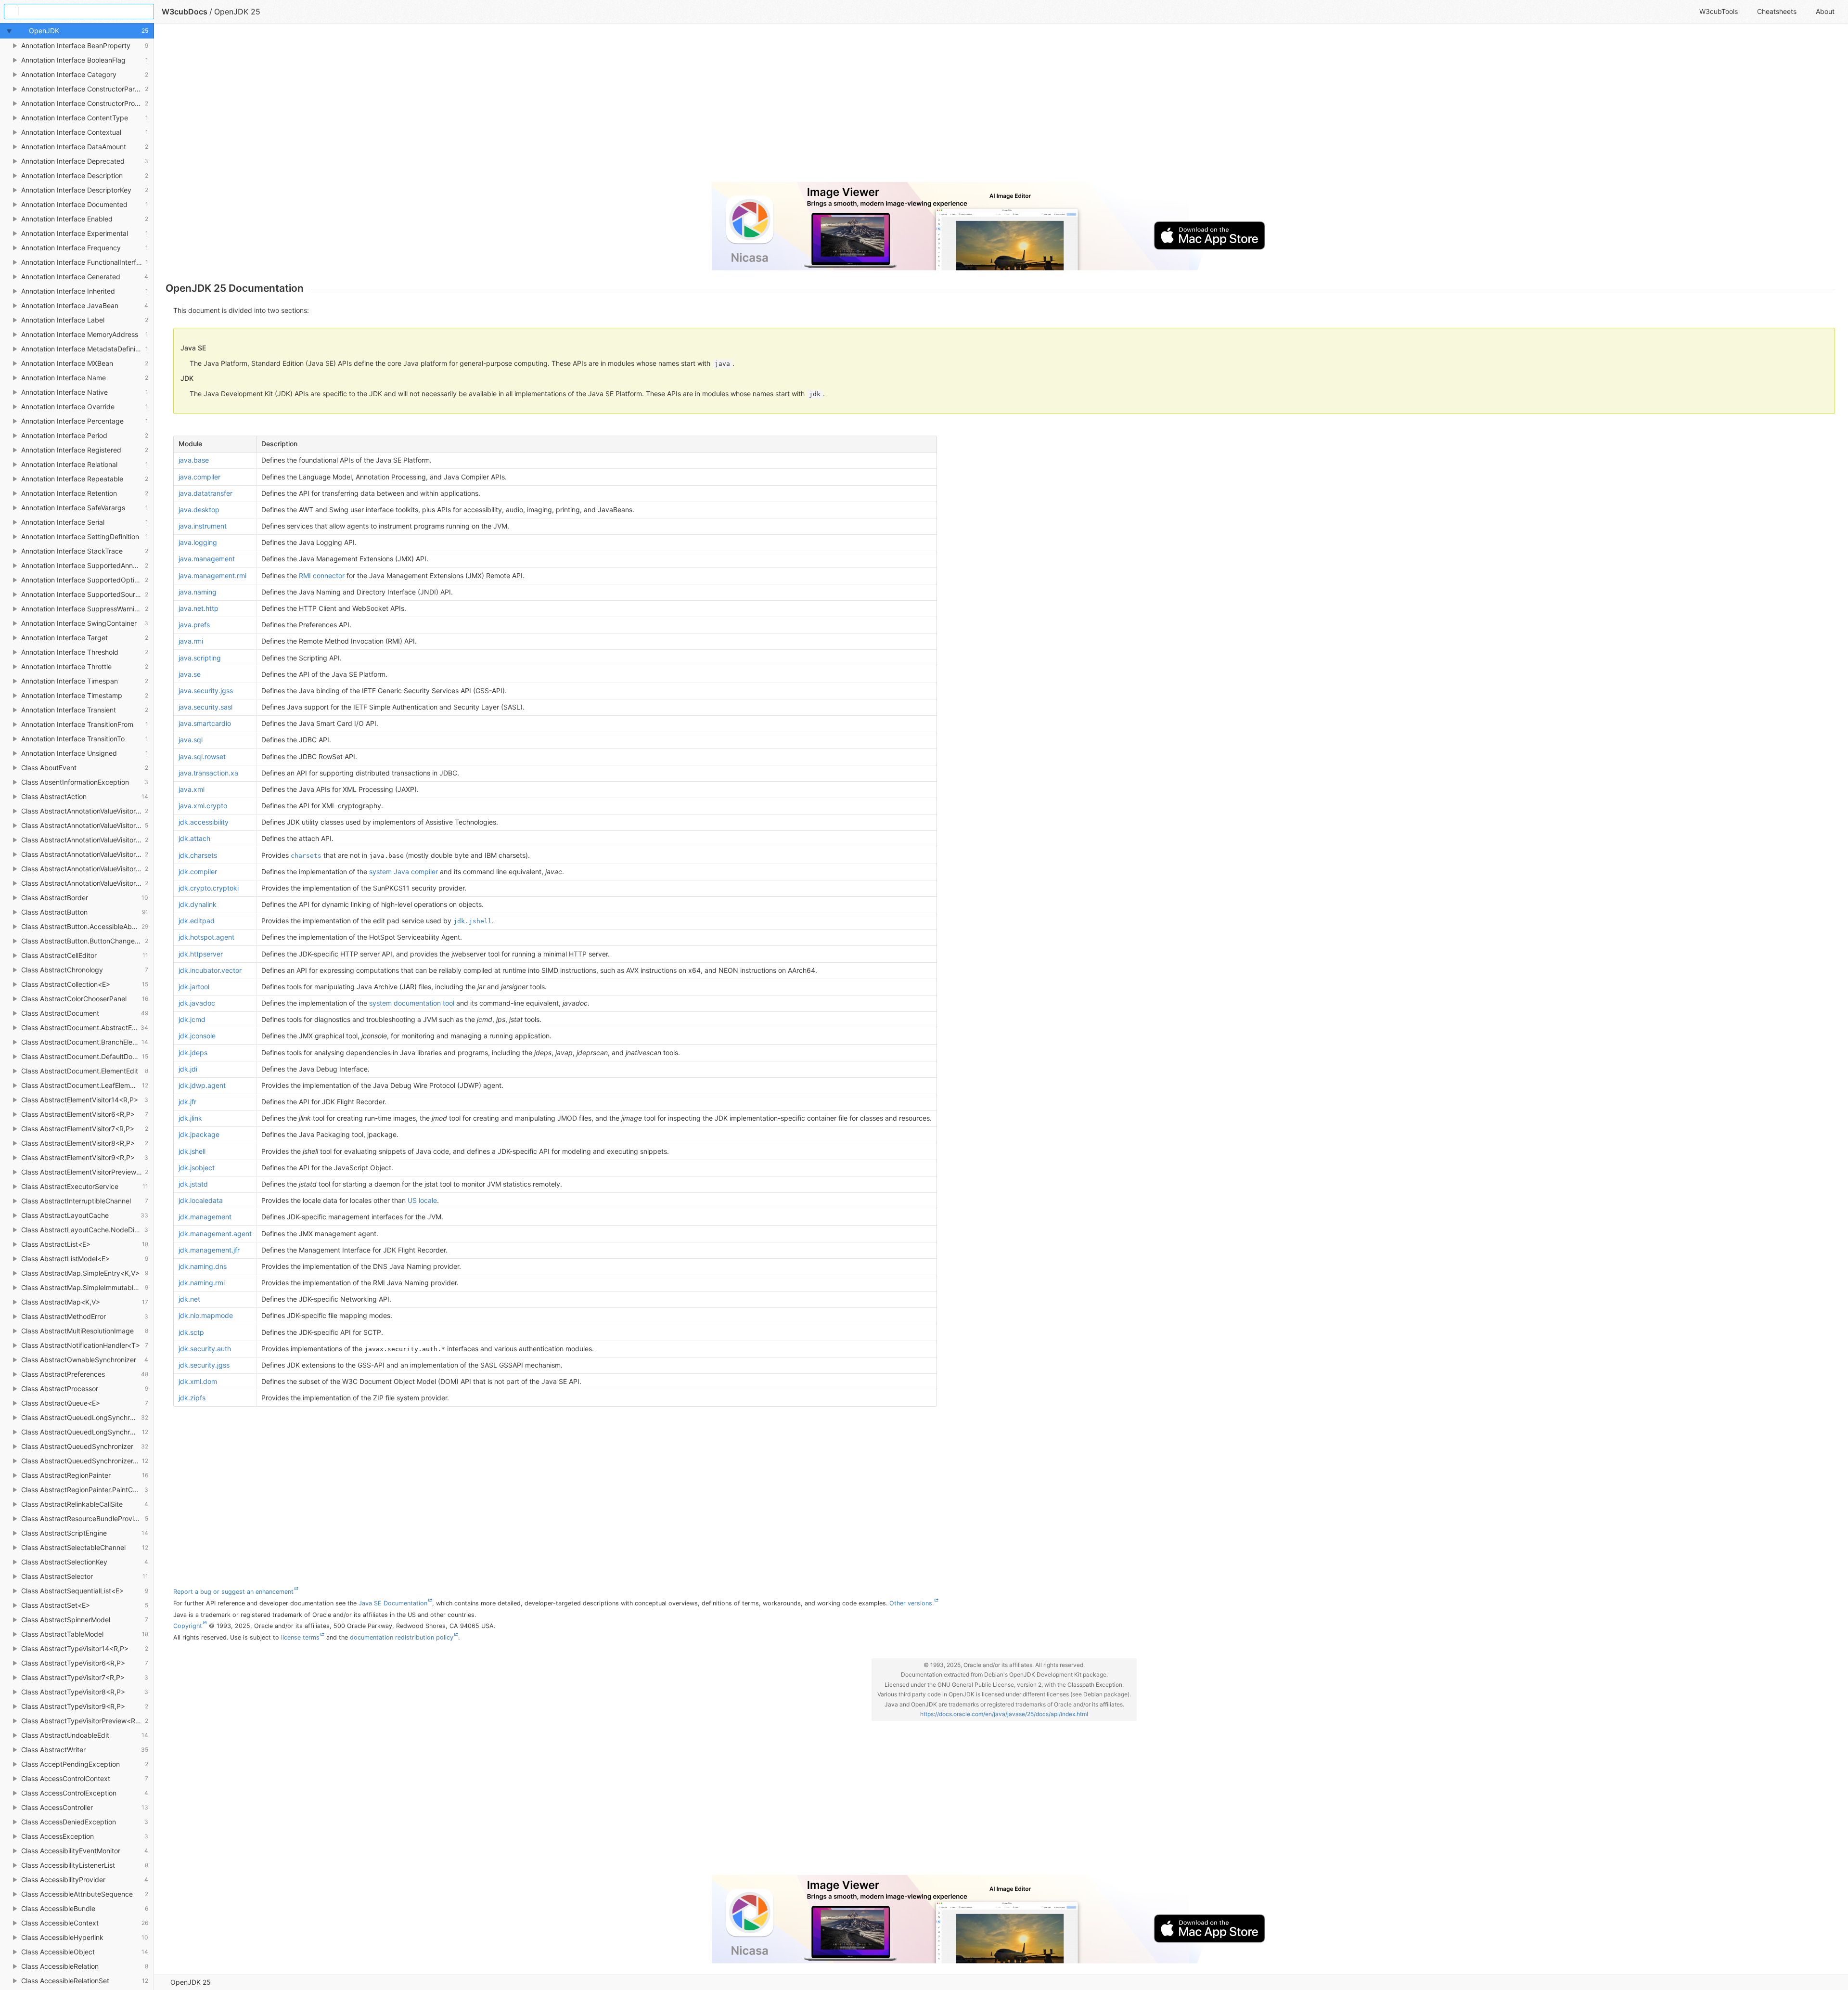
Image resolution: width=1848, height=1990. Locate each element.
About (1825, 11)
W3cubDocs (185, 12)
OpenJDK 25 (191, 1982)
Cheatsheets (1777, 11)
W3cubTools (1719, 11)
